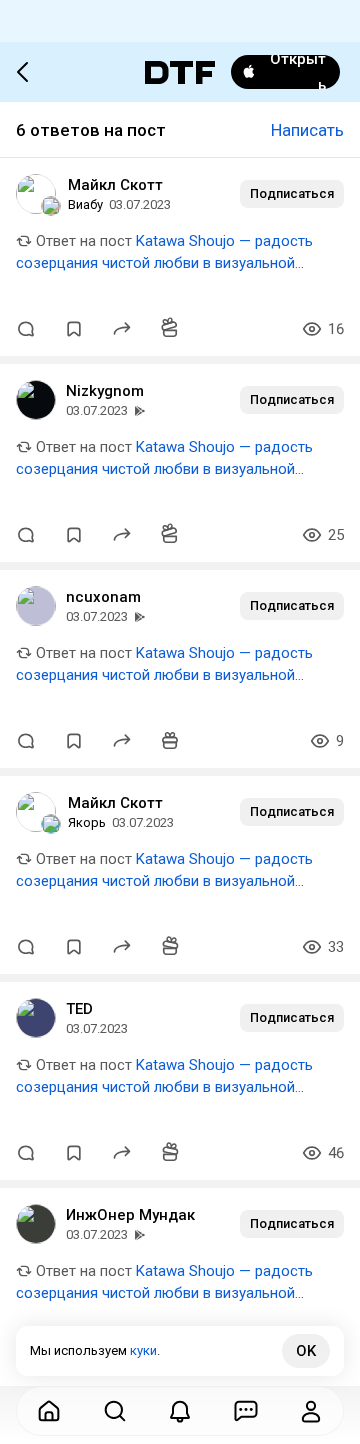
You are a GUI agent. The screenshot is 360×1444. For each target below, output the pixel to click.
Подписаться (292, 193)
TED (79, 1009)
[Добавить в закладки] (74, 329)
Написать (307, 130)
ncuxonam (103, 597)
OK (306, 1351)
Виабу (85, 204)
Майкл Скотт (115, 185)
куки (143, 1350)
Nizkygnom (105, 391)
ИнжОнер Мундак (130, 1215)
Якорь (87, 822)
